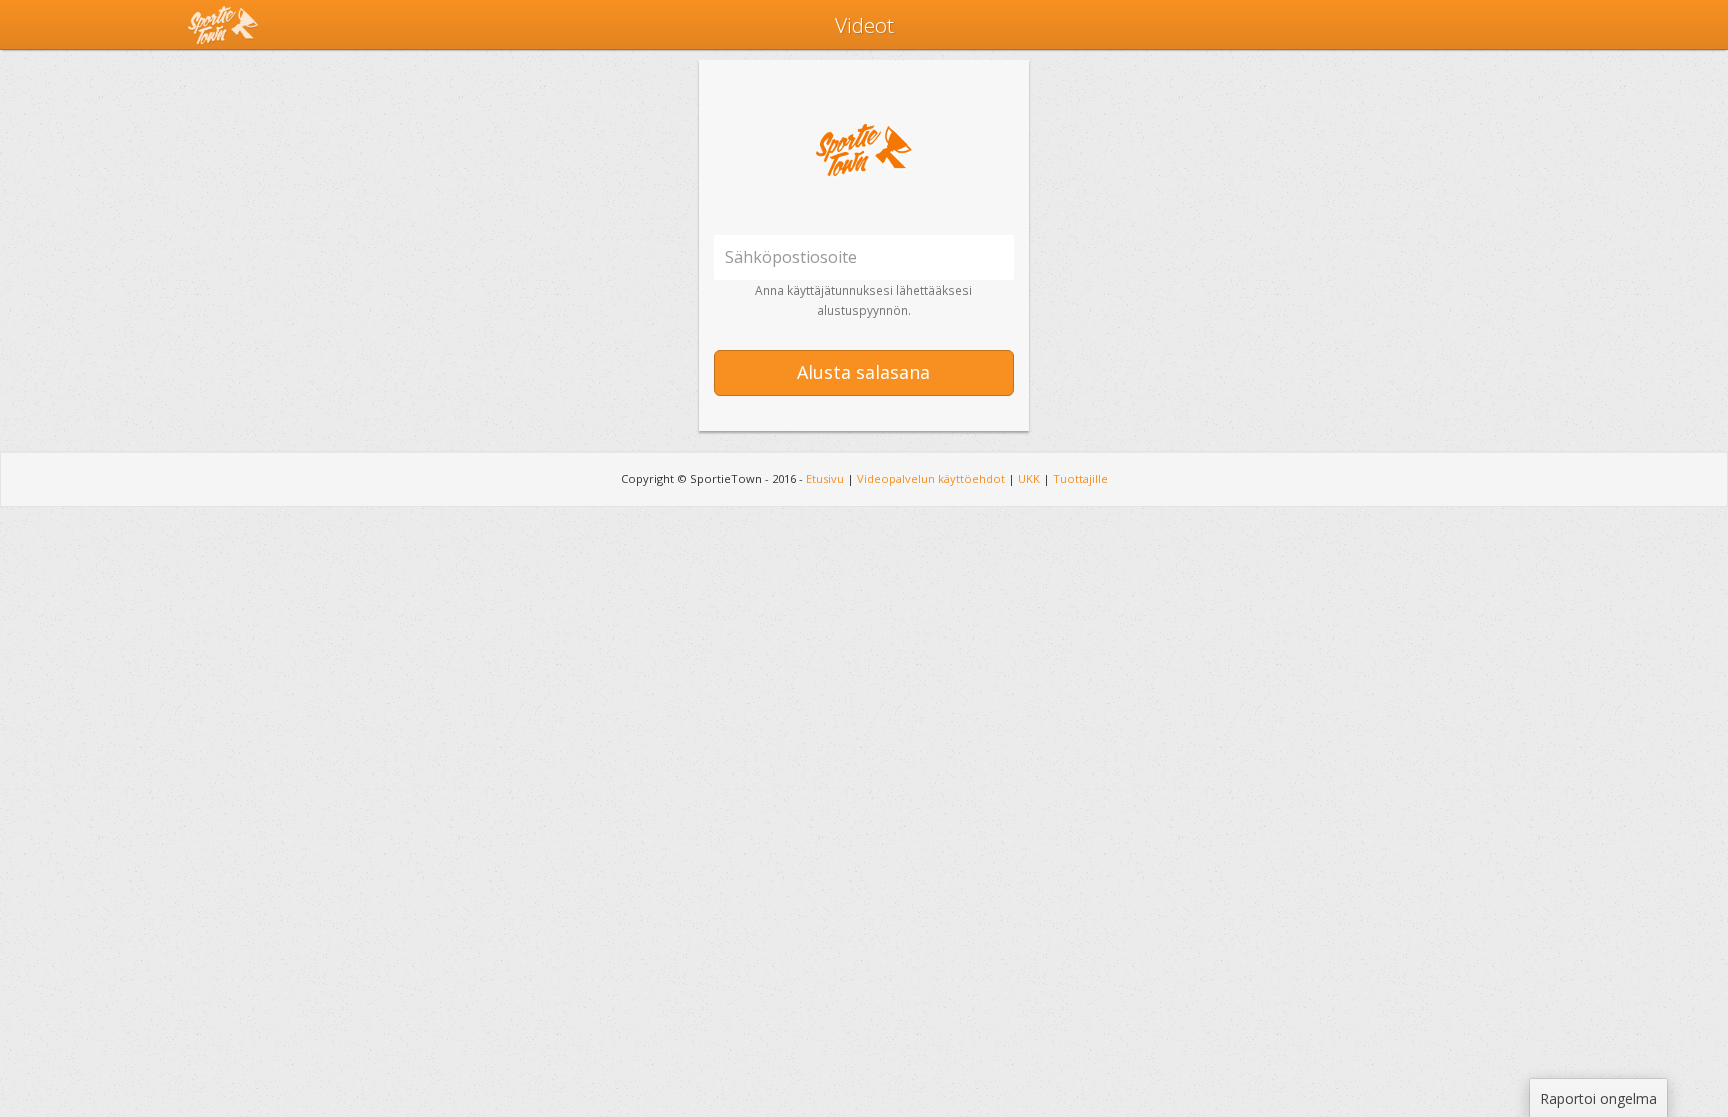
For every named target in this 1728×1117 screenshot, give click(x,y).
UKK (1029, 478)
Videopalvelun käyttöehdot (931, 478)
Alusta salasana (863, 372)
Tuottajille (1080, 478)
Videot (864, 25)
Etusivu (825, 478)
